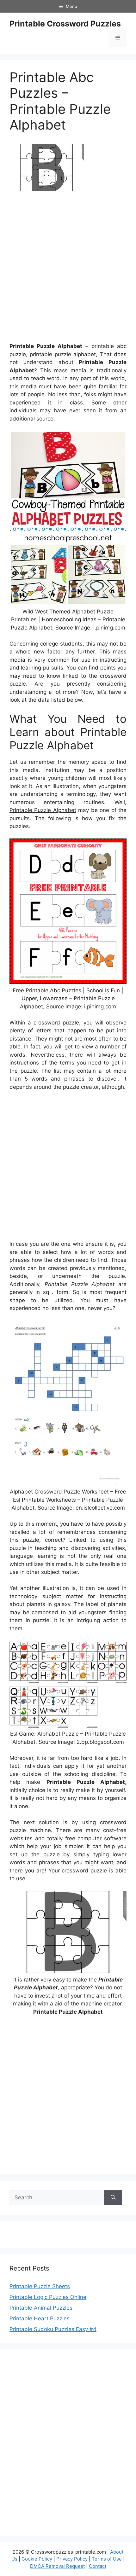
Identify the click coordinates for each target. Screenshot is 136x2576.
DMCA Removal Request (57, 2566)
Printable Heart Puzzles (40, 2318)
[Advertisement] (68, 269)
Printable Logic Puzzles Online (48, 2297)
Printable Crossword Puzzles (65, 24)
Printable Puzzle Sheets (40, 2286)
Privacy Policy (72, 2559)
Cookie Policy (37, 2559)
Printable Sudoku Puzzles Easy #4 (53, 2329)
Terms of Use (107, 2559)
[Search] (113, 2198)
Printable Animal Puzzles (41, 2308)
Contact (98, 2566)
